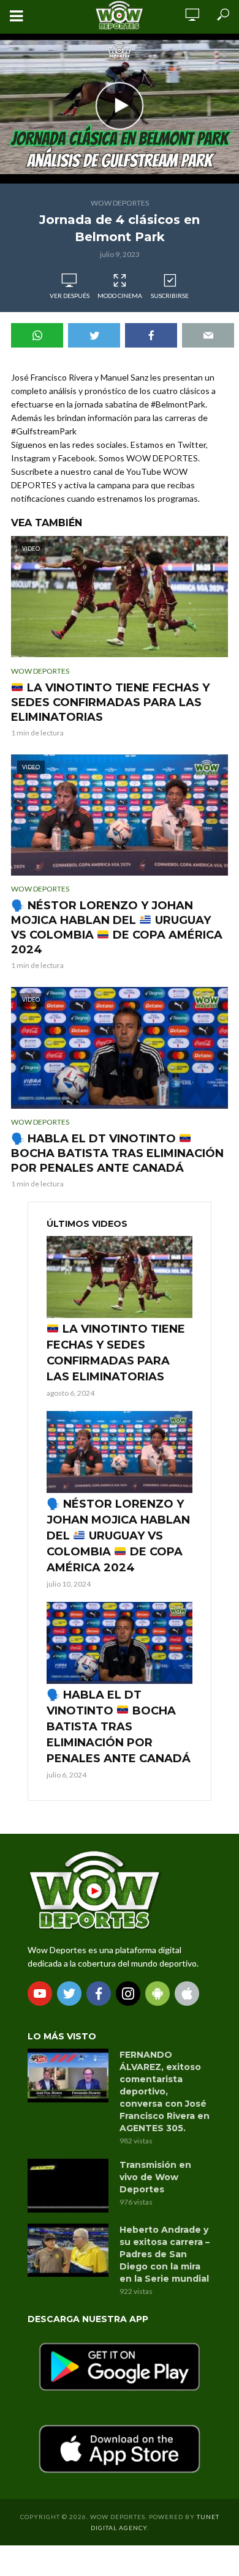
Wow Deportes (120, 203)
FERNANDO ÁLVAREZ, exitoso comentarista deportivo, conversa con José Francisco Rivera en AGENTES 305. (165, 2091)
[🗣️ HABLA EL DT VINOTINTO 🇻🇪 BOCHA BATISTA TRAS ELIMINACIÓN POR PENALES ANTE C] (120, 1643)
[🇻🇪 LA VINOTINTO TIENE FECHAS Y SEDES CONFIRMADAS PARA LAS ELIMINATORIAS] (120, 1277)
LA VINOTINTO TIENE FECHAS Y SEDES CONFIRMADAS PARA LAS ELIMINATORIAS (110, 702)
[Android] (157, 1993)
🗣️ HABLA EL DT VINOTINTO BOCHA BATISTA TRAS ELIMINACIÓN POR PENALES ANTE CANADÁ (117, 1153)
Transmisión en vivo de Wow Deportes (155, 2177)
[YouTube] (40, 1993)
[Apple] (187, 1993)
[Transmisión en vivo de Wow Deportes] (68, 2186)
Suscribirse (170, 296)
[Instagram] (128, 1993)
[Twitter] (69, 1993)
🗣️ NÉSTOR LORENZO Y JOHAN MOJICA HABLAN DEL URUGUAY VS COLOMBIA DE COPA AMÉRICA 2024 (117, 928)
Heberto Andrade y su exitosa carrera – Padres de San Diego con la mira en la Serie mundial (165, 2254)
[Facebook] (99, 1993)
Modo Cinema (120, 296)
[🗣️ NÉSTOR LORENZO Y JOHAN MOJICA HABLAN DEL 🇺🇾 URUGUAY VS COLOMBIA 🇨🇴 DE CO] (120, 1452)
